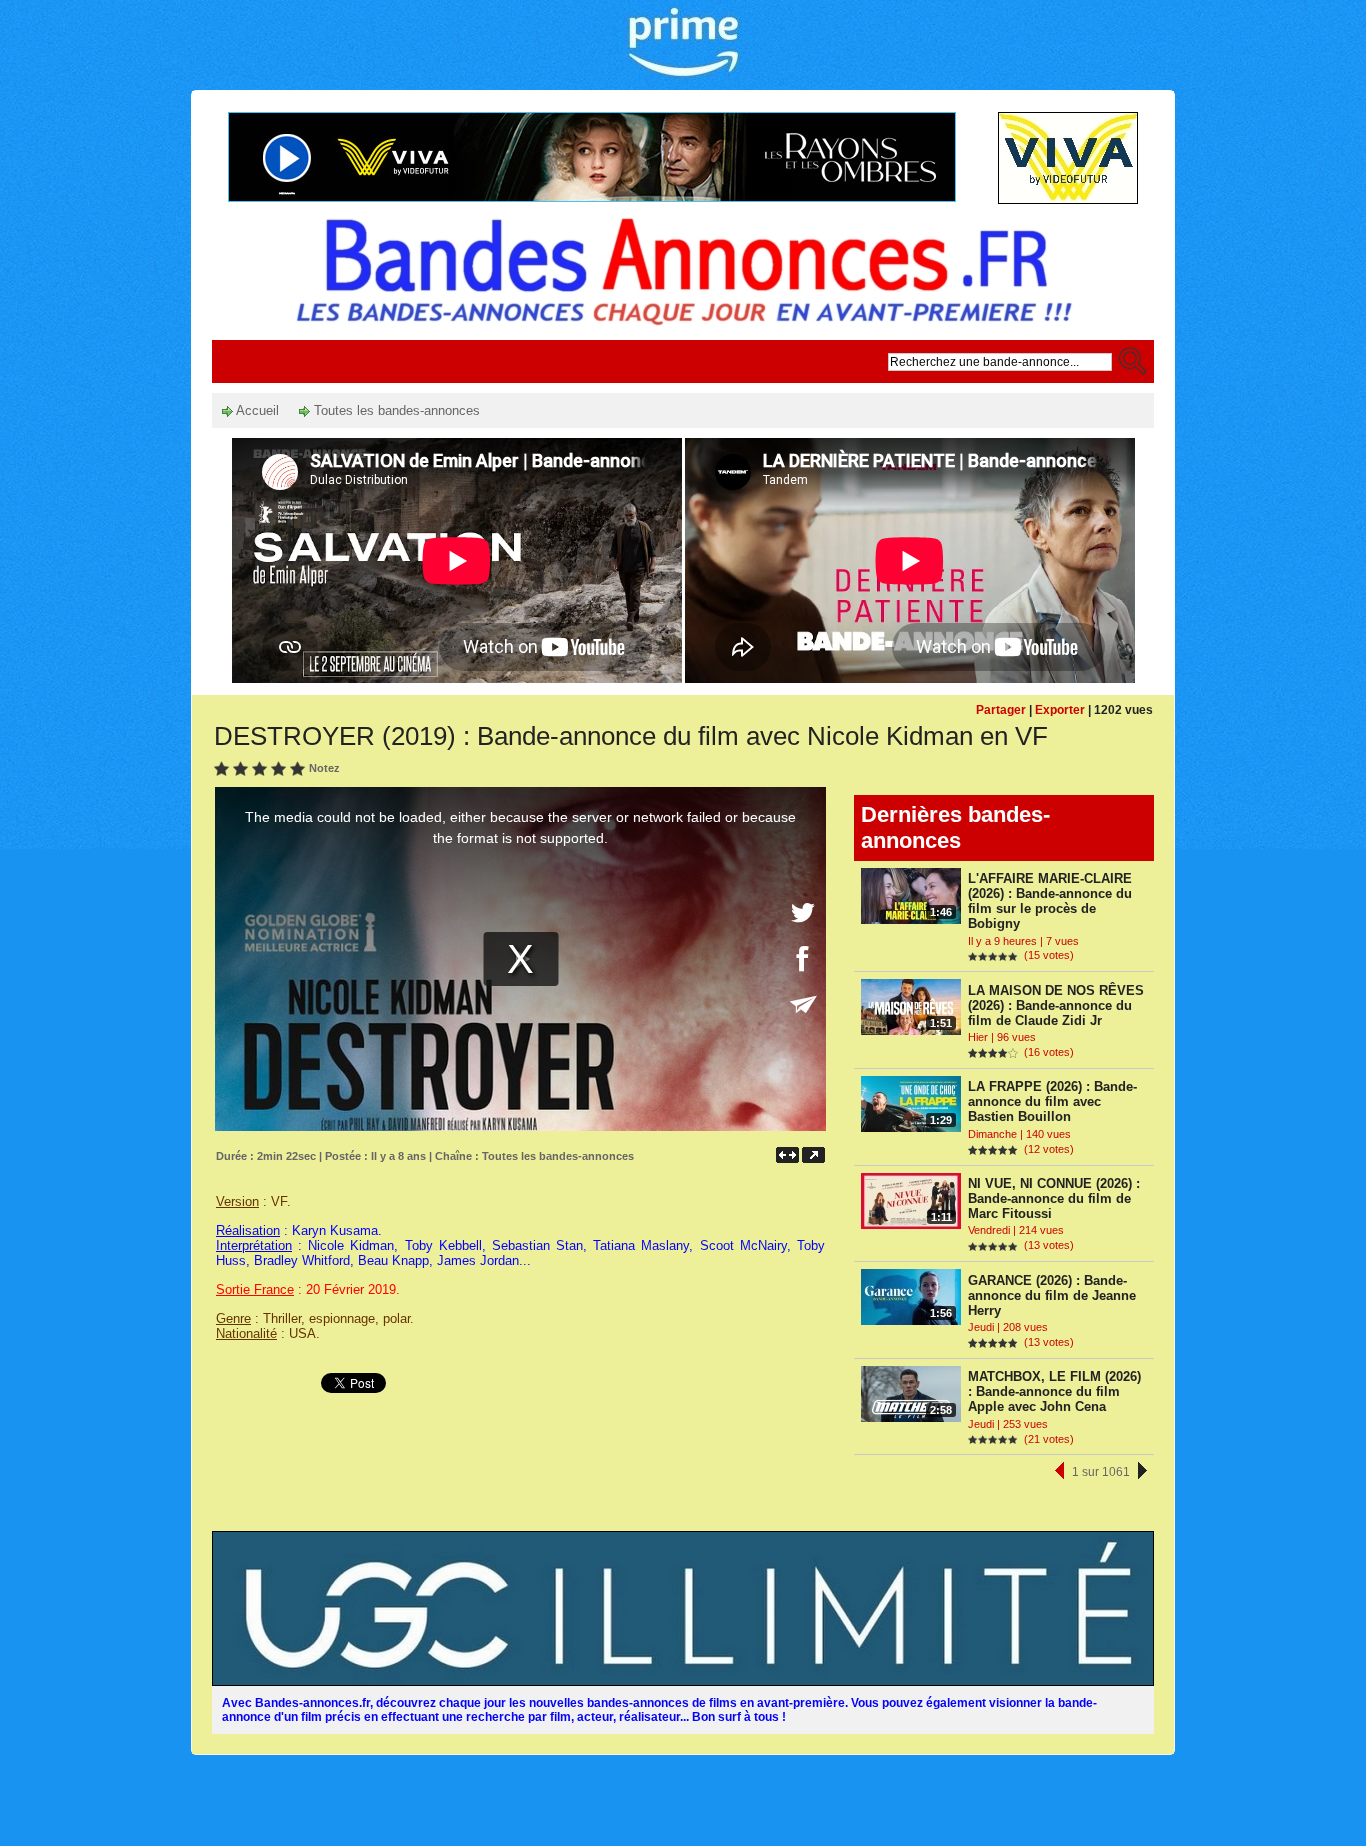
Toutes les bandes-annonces (395, 410)
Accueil (256, 410)
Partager (1001, 710)
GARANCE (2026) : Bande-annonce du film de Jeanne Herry (1052, 1295)
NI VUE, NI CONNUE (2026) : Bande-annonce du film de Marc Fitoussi (1054, 1198)
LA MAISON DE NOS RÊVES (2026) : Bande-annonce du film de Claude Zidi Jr (1056, 1005)
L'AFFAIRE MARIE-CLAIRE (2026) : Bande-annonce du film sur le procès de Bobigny (1050, 901)
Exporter (1060, 710)
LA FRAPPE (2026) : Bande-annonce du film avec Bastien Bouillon (1052, 1101)
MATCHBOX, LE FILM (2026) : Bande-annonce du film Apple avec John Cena (1054, 1391)
